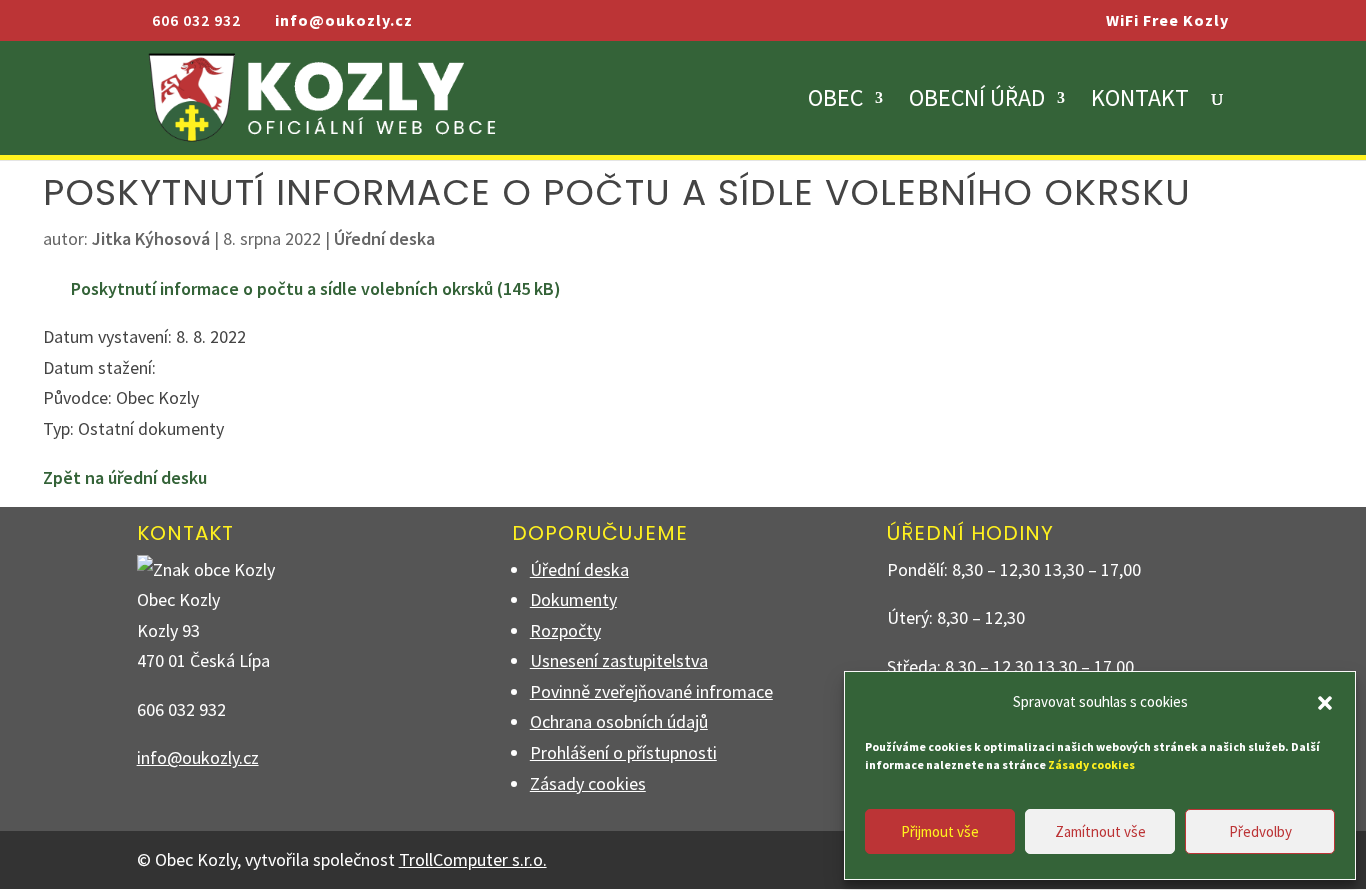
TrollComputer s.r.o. (473, 859)
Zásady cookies (588, 783)
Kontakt (1140, 102)
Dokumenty (573, 599)
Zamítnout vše (1100, 831)
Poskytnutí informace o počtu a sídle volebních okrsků (282, 288)
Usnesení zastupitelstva (619, 660)
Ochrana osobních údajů (619, 721)
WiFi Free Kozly (1167, 21)
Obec (835, 102)
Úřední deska (384, 238)
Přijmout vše (940, 831)
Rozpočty (565, 630)
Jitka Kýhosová (151, 238)
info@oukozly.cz (198, 757)
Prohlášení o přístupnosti (623, 752)
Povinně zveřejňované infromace (651, 691)
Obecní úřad (977, 102)
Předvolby (1260, 831)
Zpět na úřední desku (125, 477)
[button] (1325, 703)
